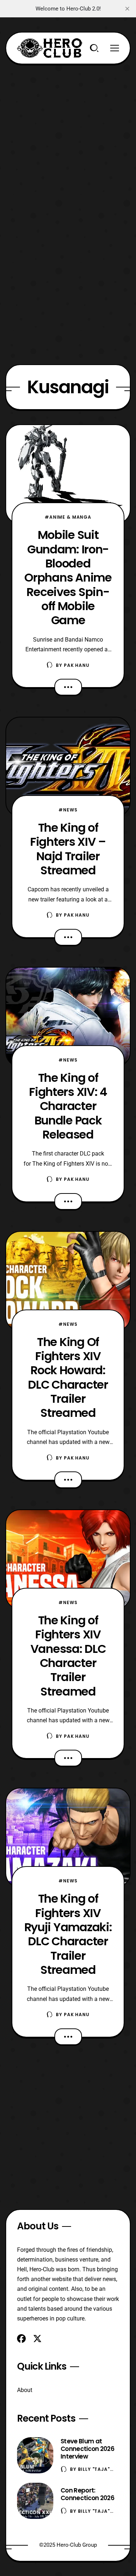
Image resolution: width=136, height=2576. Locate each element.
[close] (127, 9)
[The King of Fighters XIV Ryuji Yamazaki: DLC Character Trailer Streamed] (68, 1838)
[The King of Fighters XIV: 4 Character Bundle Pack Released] (68, 1017)
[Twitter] (37, 2339)
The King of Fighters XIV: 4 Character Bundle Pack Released (68, 1106)
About (25, 2390)
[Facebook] (21, 2339)
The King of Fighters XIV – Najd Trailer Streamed (68, 849)
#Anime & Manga (68, 517)
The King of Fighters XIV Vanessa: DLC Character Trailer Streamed (68, 1656)
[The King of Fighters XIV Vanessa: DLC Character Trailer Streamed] (68, 1559)
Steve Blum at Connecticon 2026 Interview (87, 2449)
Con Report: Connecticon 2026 (87, 2494)
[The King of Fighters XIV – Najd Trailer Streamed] (68, 767)
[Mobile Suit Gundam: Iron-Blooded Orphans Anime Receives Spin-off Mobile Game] (68, 474)
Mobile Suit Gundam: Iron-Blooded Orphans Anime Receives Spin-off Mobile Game (68, 577)
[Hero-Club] (50, 48)
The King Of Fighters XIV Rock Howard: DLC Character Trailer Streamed (68, 1377)
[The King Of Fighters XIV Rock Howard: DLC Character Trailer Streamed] (68, 1281)
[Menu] (115, 48)
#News (68, 810)
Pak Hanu (77, 665)
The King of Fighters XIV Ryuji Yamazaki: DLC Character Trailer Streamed (68, 1934)
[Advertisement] (68, 132)
